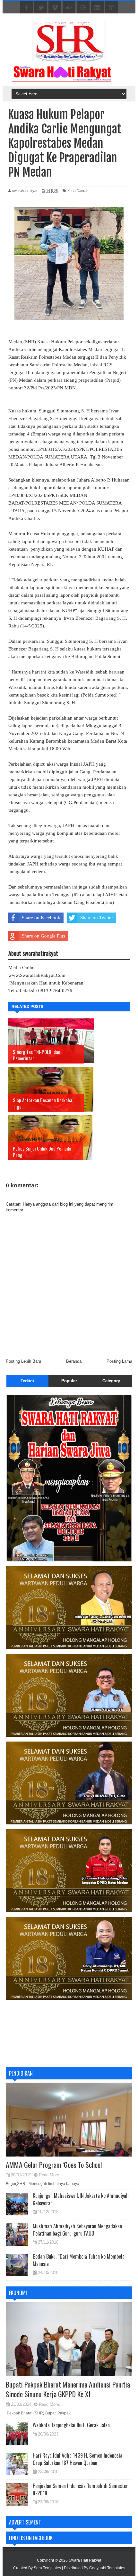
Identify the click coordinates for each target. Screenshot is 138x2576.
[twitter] (41, 8)
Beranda (74, 1361)
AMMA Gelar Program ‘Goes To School (54, 2165)
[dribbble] (83, 8)
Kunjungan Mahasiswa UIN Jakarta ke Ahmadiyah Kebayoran (81, 2199)
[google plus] (111, 8)
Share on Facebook (41, 918)
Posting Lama (119, 1361)
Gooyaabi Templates (107, 2568)
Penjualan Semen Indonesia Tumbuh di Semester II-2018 (80, 2489)
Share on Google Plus (43, 936)
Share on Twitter (97, 918)
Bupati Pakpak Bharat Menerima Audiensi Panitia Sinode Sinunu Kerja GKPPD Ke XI (68, 2389)
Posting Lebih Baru (23, 1361)
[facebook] (27, 8)
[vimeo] (55, 8)
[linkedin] (97, 8)
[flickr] (69, 8)
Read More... (51, 2175)
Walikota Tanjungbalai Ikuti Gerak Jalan (71, 2425)
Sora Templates (47, 2568)
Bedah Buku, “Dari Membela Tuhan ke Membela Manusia (79, 2260)
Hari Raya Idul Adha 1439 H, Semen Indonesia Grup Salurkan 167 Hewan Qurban (78, 2459)
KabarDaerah (78, 191)
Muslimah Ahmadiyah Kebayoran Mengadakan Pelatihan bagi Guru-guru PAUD (77, 2229)
